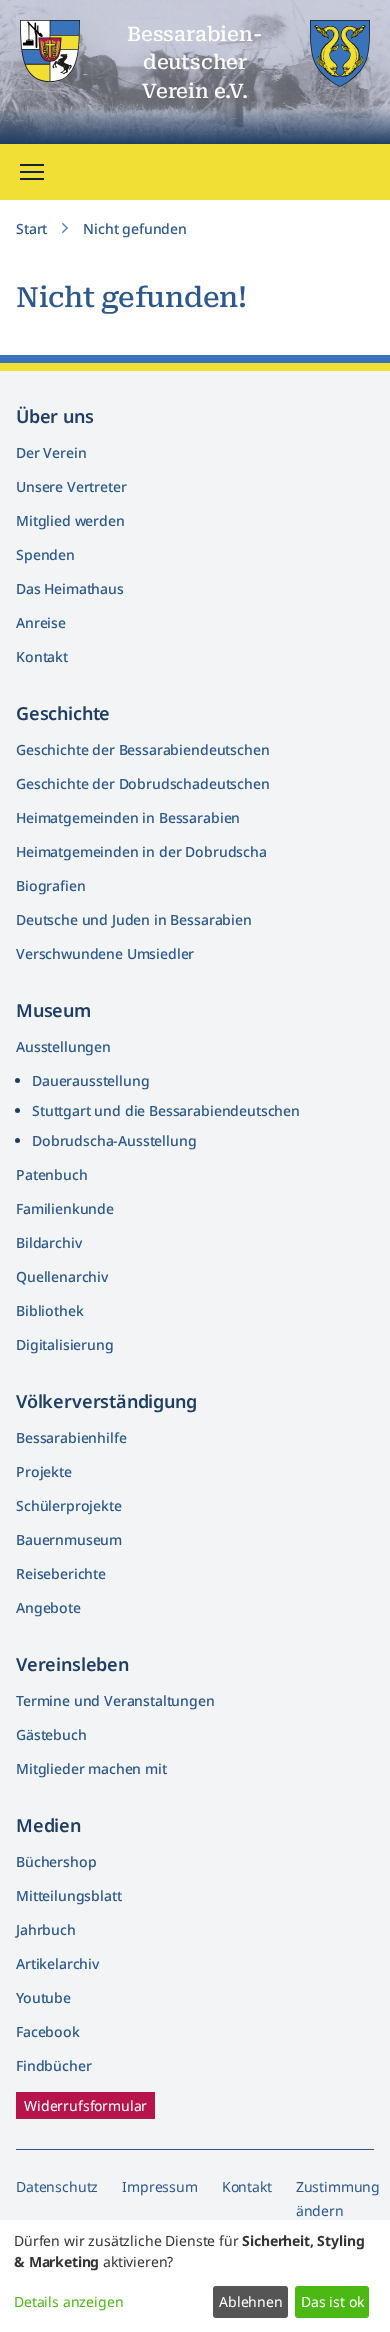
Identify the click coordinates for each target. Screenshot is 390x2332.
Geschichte (63, 713)
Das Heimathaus (70, 588)
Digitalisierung (65, 1344)
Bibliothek (49, 1310)
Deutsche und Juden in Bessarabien (134, 919)
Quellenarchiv (62, 1276)
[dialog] (195, 2276)
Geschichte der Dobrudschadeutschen (143, 783)
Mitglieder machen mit (91, 1768)
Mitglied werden (70, 520)
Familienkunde (65, 1208)
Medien (48, 1825)
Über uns (55, 416)
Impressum (160, 2186)
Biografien (50, 885)
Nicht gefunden (135, 228)
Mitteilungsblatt (68, 1895)
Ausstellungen (63, 1046)
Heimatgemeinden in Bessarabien (128, 817)
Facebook (48, 2031)
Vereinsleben (72, 1664)
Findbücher (53, 2065)
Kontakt (42, 656)
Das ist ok (332, 2301)
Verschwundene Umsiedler (105, 953)
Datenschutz (57, 2186)
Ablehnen (251, 2301)
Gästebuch (51, 1734)
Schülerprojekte (69, 1505)
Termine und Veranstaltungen (115, 1700)
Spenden (45, 554)
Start (31, 228)
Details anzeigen (68, 2301)
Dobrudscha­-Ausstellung (114, 1140)
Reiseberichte (61, 1573)
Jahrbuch (46, 1929)
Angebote (48, 1607)
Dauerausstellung (90, 1080)
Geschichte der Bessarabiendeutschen (142, 749)
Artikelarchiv (57, 1963)
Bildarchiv (48, 1242)
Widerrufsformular (85, 2105)
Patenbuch (52, 1174)
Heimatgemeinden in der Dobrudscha (141, 851)
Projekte (44, 1471)
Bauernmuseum (69, 1539)
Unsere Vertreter (71, 486)
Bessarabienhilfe (71, 1437)
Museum (53, 1010)
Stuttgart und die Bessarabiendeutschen (166, 1110)
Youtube (43, 1997)
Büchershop (56, 1861)
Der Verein (51, 452)
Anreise (41, 622)
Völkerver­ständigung (106, 1401)
